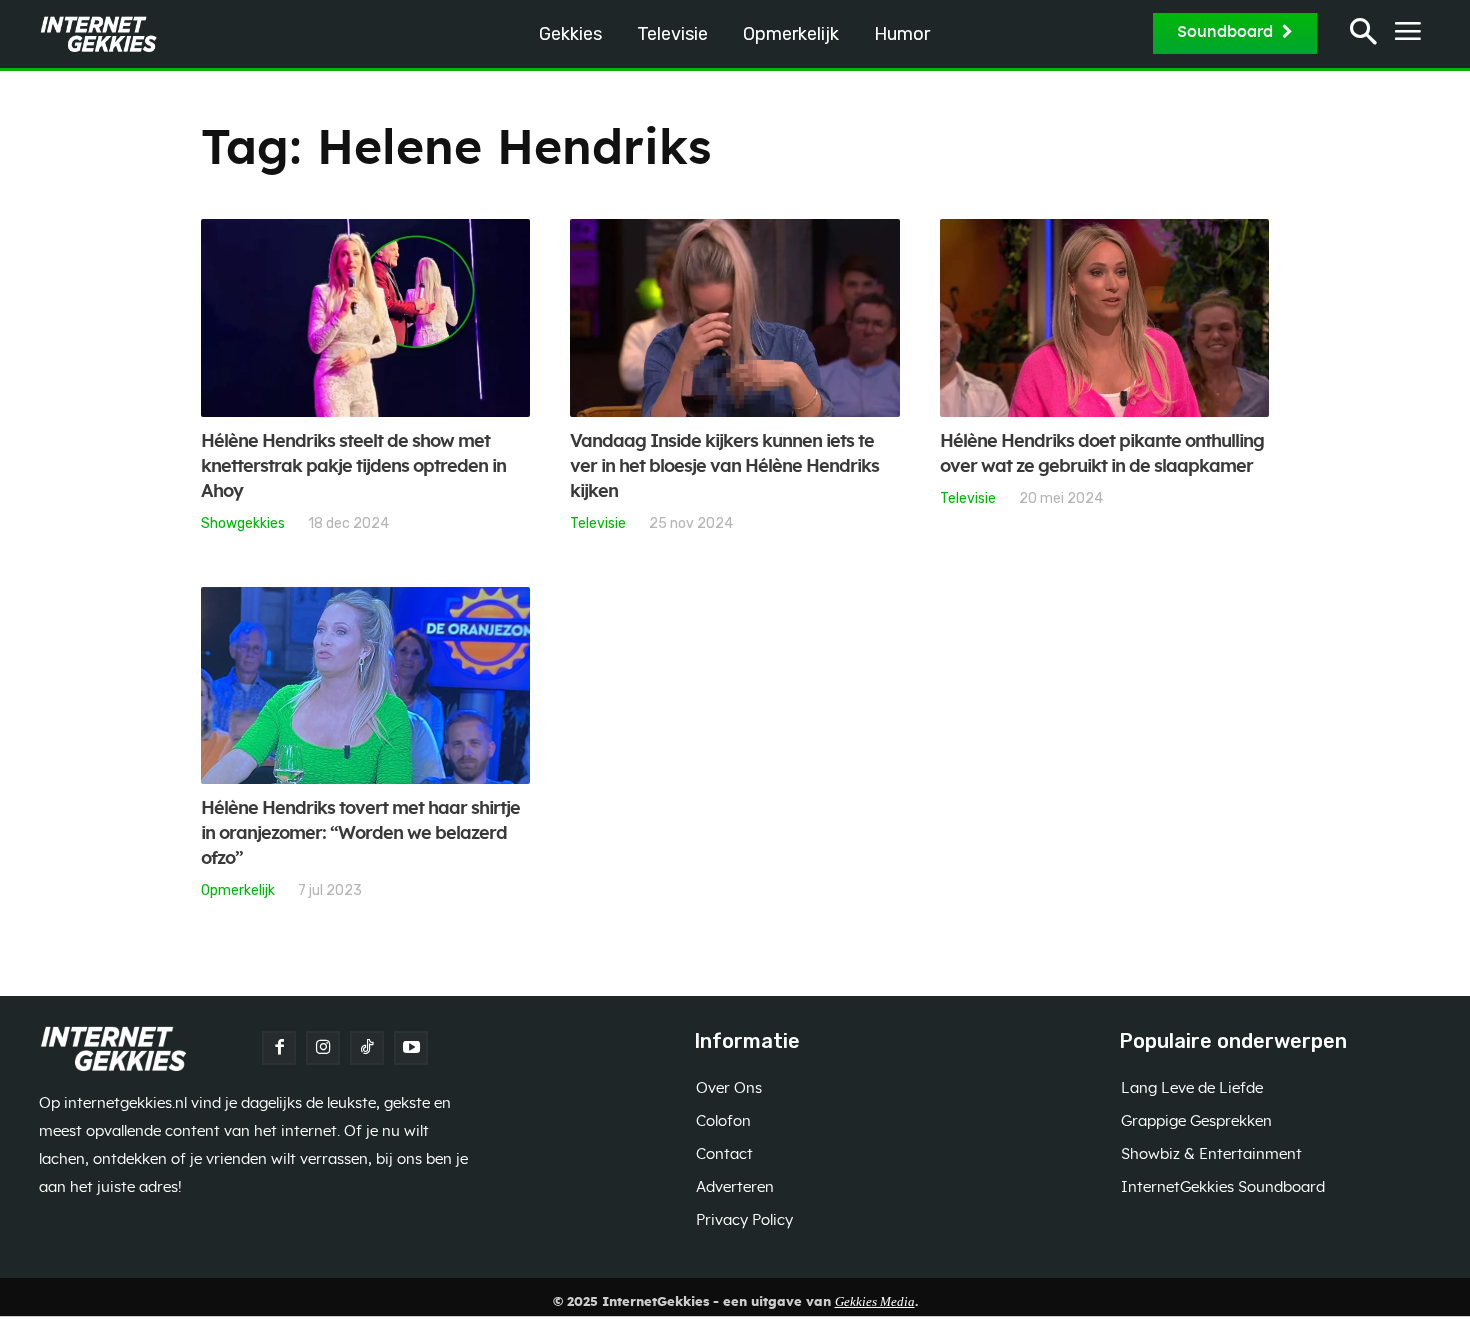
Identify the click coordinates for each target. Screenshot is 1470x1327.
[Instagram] (323, 1048)
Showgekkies (243, 523)
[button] (1363, 34)
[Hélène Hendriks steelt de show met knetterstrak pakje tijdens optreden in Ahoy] (365, 318)
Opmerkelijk (238, 890)
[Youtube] (411, 1048)
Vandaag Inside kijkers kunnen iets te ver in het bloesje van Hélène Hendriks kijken (724, 467)
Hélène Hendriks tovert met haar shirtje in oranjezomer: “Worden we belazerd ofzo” (360, 834)
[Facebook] (279, 1048)
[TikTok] (367, 1048)
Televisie (598, 523)
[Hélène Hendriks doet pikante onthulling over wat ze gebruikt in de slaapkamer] (1104, 318)
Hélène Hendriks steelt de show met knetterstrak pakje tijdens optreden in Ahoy (353, 467)
